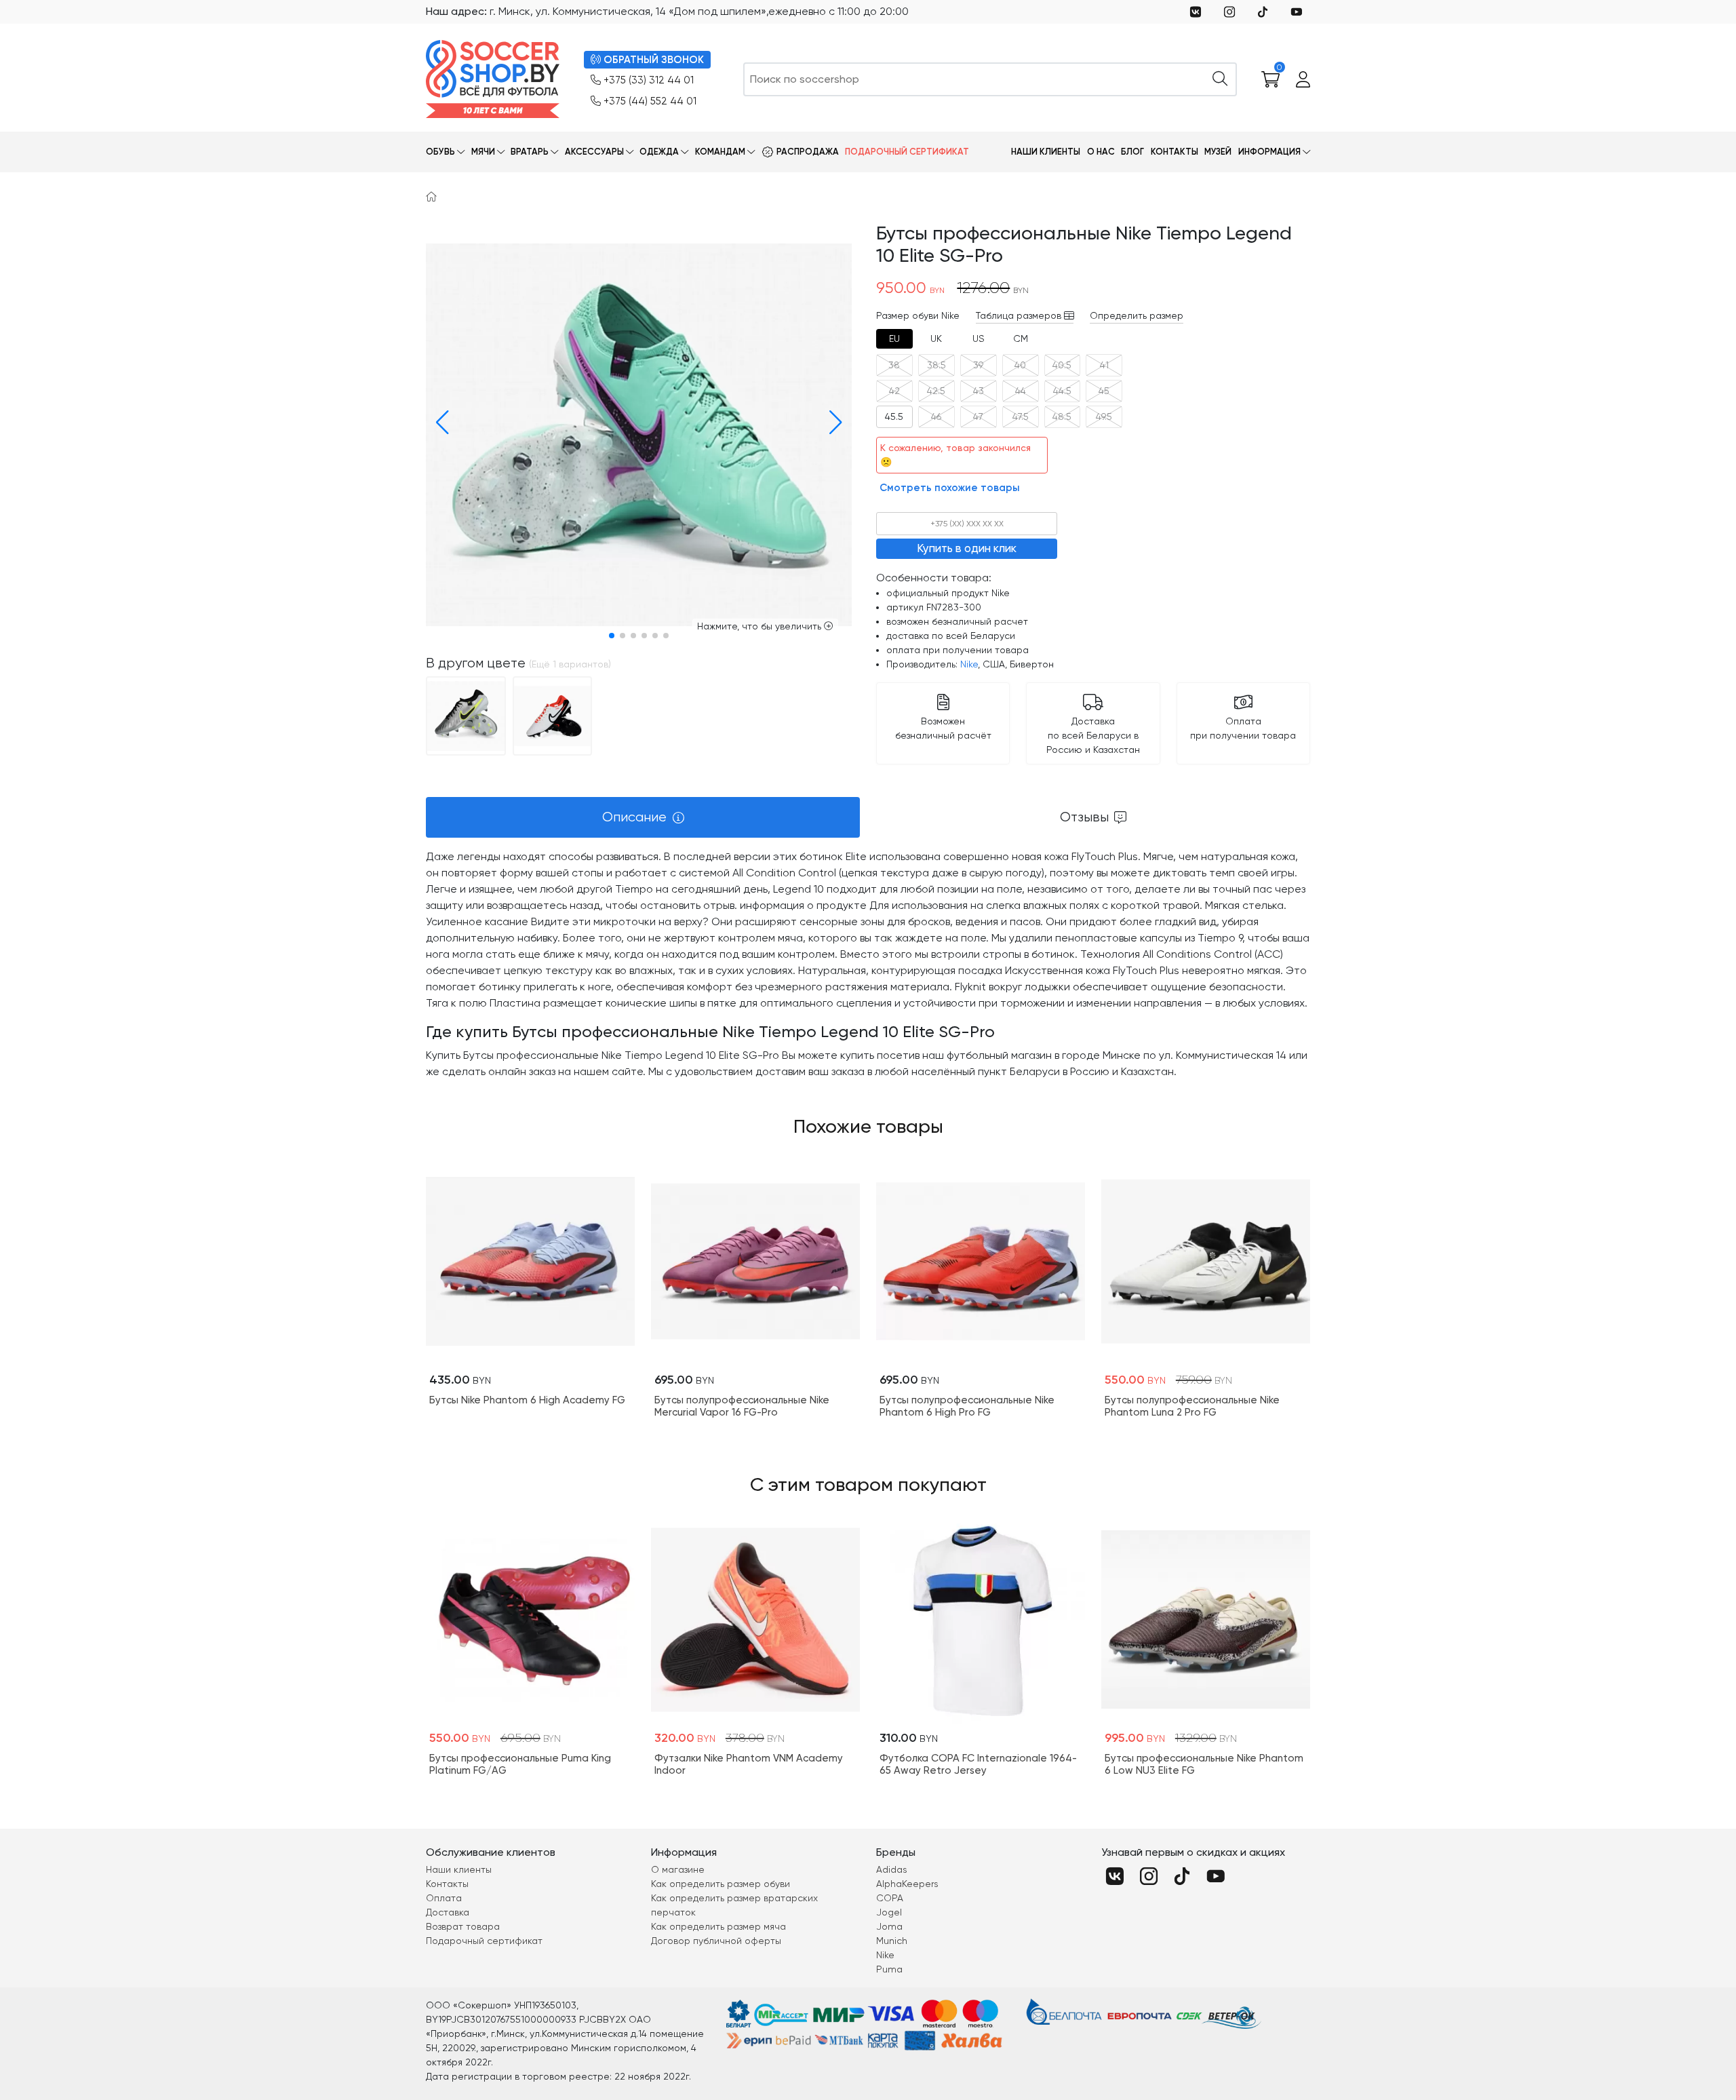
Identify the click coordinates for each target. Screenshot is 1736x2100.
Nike (969, 664)
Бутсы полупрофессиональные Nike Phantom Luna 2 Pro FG (1192, 1406)
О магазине (678, 1869)
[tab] (894, 339)
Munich (892, 1941)
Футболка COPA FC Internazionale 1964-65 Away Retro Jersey (978, 1764)
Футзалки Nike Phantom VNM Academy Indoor (749, 1764)
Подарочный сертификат (907, 152)
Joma (889, 1926)
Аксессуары (594, 152)
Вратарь (530, 152)
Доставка (448, 1912)
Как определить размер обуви (721, 1884)
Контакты (1175, 152)
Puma (889, 1969)
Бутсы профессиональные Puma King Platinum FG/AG (520, 1764)
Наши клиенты (1046, 152)
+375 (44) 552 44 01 (650, 101)
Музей (1218, 152)
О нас (1101, 152)
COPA (890, 1898)
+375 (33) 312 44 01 (649, 80)
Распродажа (808, 152)
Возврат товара (463, 1926)
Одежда (659, 152)
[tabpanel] (868, 964)
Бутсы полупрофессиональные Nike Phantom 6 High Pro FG (967, 1406)
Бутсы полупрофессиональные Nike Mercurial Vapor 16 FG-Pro (742, 1406)
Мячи (483, 152)
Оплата (444, 1898)
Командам (720, 152)
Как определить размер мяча (718, 1926)
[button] (439, 423)
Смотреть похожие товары (950, 488)
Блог (1132, 152)
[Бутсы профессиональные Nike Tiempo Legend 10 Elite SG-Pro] (466, 715)
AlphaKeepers (907, 1884)
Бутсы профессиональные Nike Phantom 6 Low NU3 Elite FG (1204, 1764)
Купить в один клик (967, 548)
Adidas (892, 1869)
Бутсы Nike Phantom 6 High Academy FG (527, 1400)
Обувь (440, 152)
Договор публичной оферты (716, 1941)
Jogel (889, 1912)
